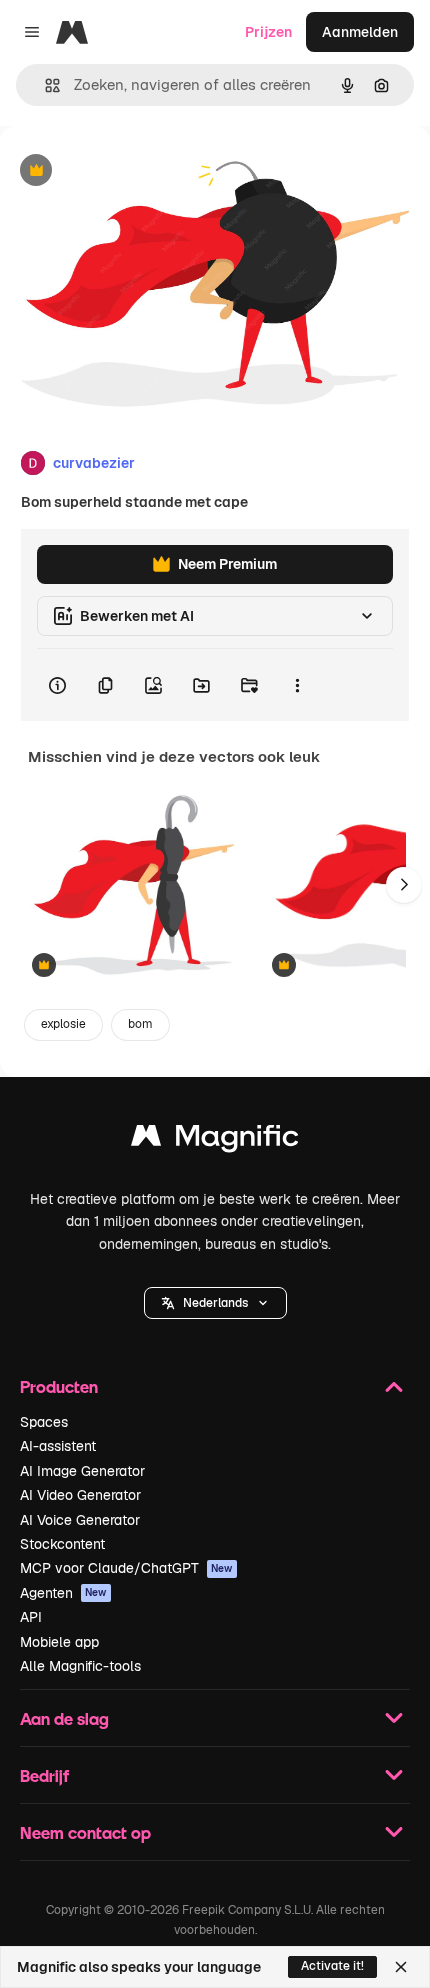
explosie (63, 1024)
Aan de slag (64, 1718)
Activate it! (332, 1966)
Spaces (44, 1422)
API (31, 1617)
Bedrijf (44, 1775)
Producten (59, 1386)
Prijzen (268, 32)
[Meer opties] (297, 685)
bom (140, 1024)
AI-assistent (58, 1446)
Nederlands (215, 1303)
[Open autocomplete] (44, 85)
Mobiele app (59, 1642)
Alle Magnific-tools (80, 1666)
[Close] (401, 1967)
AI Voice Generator (80, 1520)
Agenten (63, 1593)
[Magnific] (215, 1140)
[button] (215, 1303)
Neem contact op (85, 1832)
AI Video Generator (80, 1495)
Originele (131, 171)
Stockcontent (62, 1544)
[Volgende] (404, 885)
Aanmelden (360, 32)
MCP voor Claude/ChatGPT (126, 1568)
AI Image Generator (82, 1471)
